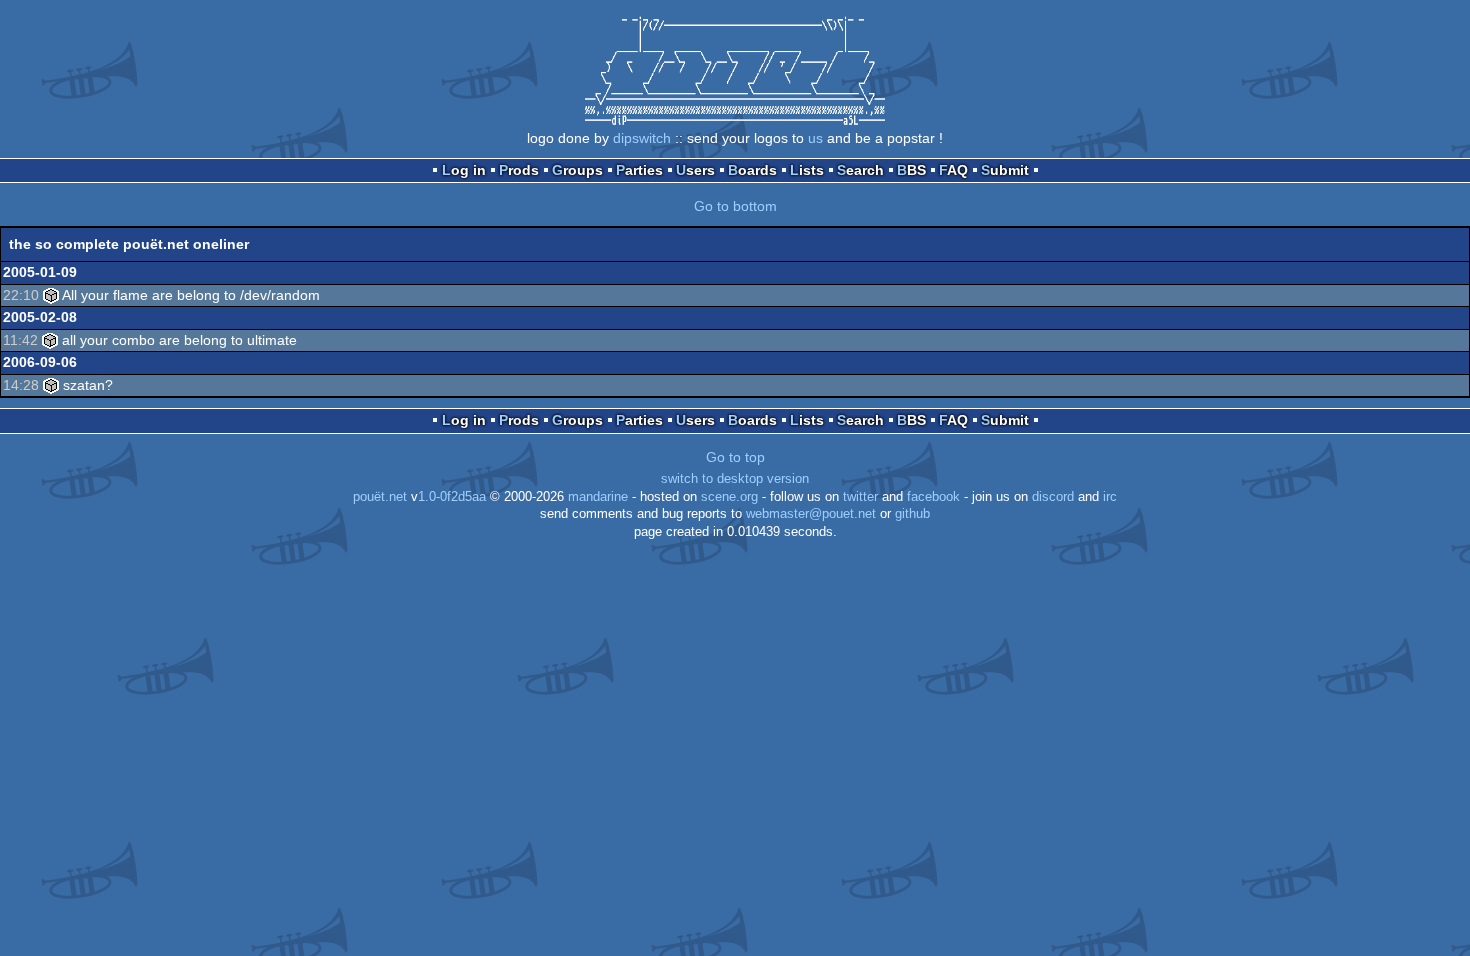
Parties (639, 170)
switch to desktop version (735, 479)
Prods (519, 170)
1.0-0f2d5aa (452, 497)
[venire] (51, 295)
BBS (911, 170)
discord (1053, 497)
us (815, 138)
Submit (1005, 170)
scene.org (729, 497)
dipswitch (642, 138)
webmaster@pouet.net (811, 514)
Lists (807, 170)
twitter (860, 497)
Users (695, 170)
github (912, 514)
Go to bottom (735, 206)
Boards (752, 170)
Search (860, 170)
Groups (577, 170)
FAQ (953, 170)
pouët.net (380, 497)
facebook (933, 497)
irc (1110, 497)
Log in (464, 170)
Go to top (735, 457)
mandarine (598, 497)
